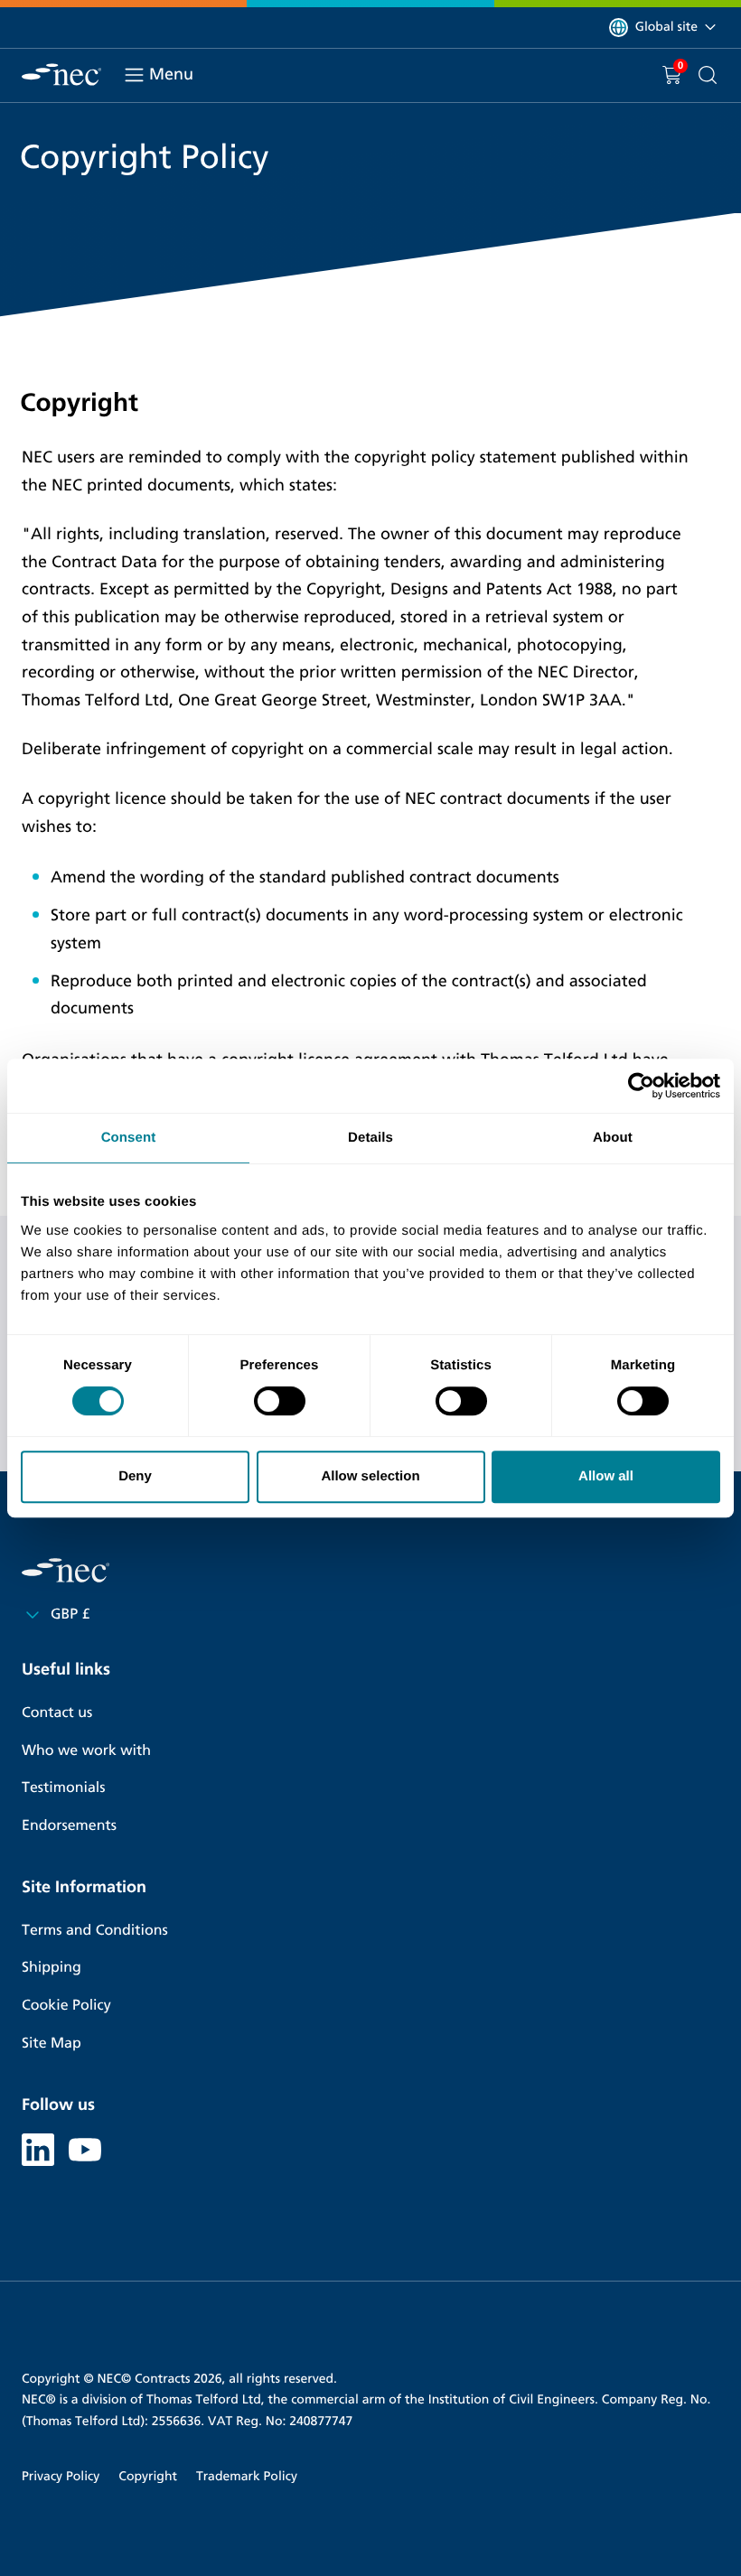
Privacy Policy (61, 2476)
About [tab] (613, 1138)
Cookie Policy (66, 2006)
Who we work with (86, 1751)
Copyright (148, 2476)
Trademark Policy (247, 2476)
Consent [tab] (129, 1138)
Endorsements (69, 1826)
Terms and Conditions (95, 1931)
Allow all (606, 1476)
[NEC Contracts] (61, 75)
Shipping (52, 1968)
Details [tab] (370, 1138)
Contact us (57, 1713)
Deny (135, 1476)
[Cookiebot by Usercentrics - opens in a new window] (641, 1086)
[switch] (280, 1401)
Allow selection (370, 1476)
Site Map (52, 2044)
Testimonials (63, 1788)
